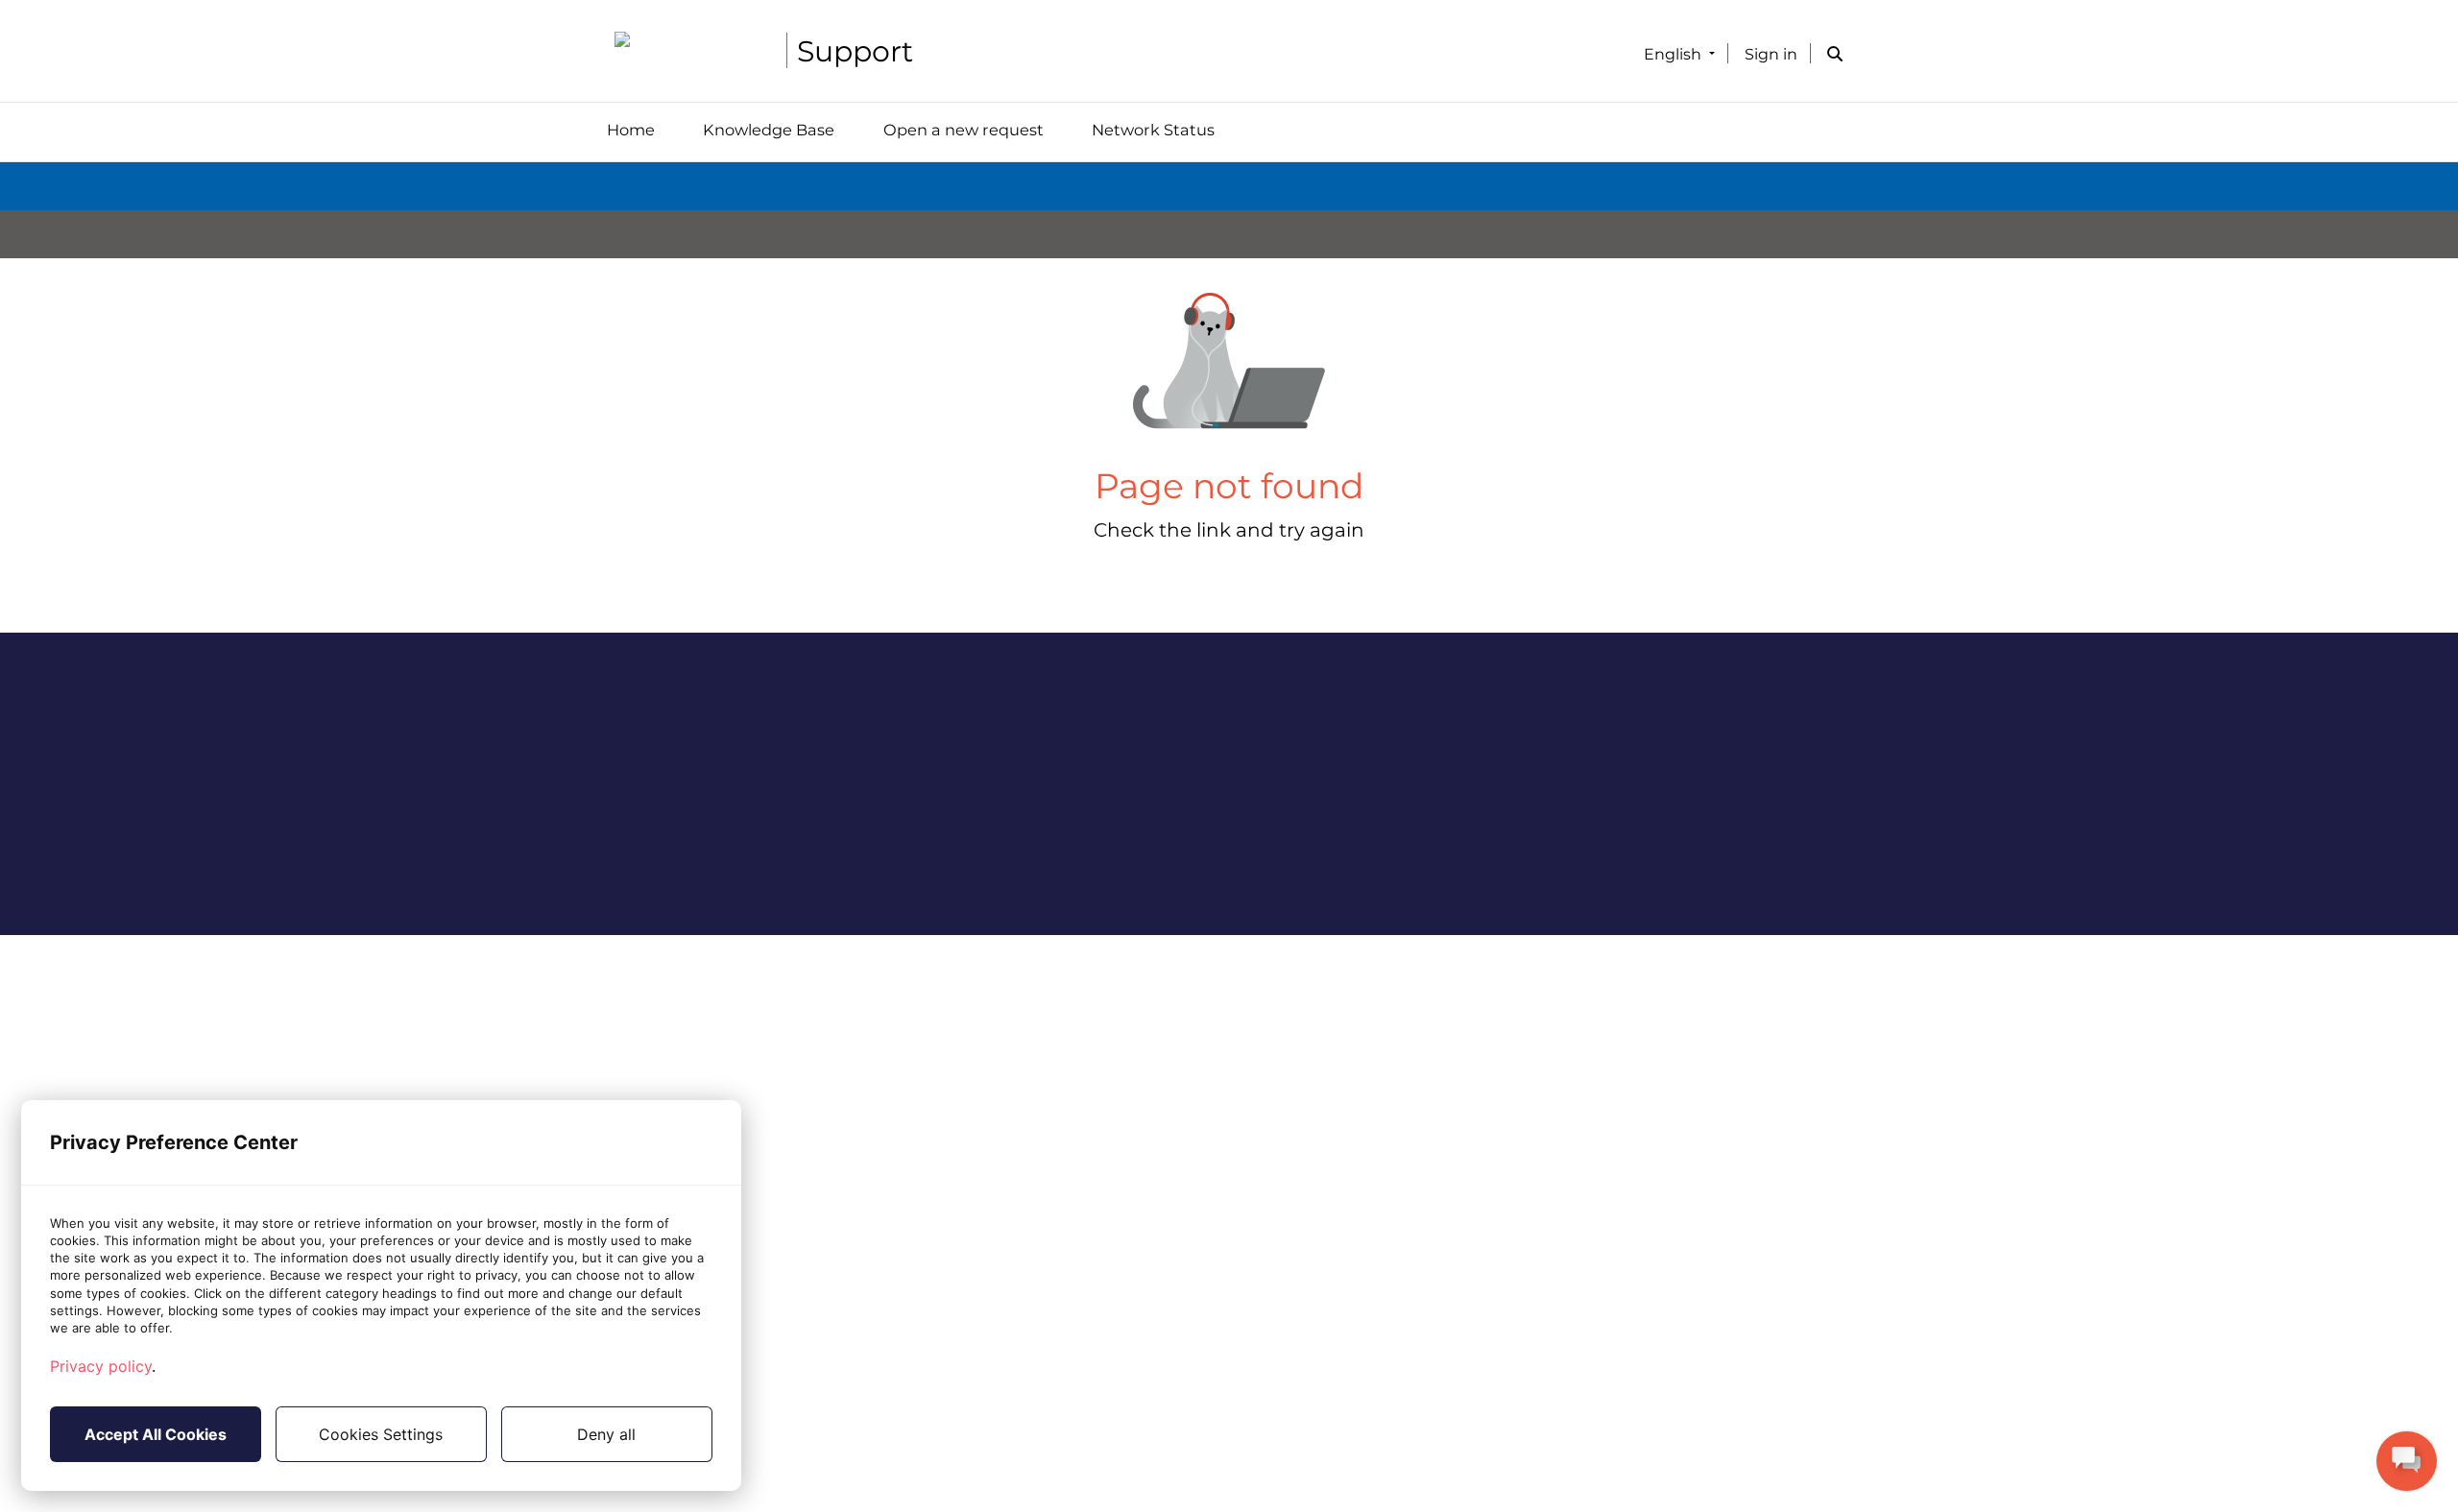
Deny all (606, 1434)
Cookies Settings (381, 1434)
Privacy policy (101, 1366)
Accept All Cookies (156, 1434)
